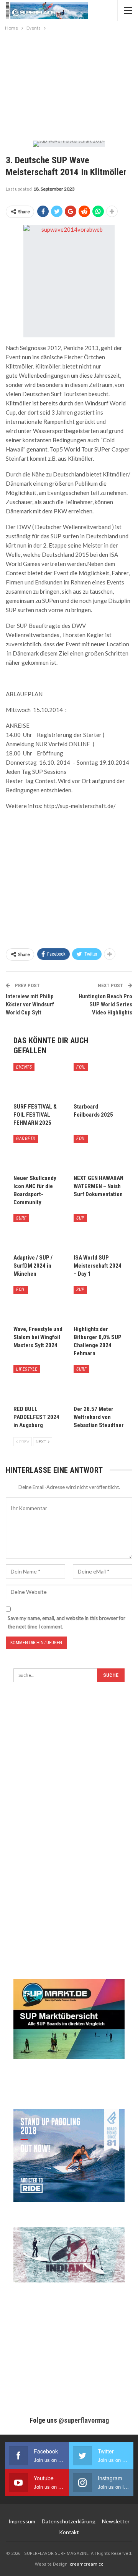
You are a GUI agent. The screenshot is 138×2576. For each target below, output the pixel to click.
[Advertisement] (69, 84)
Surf (21, 1218)
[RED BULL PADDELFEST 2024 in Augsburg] (39, 1383)
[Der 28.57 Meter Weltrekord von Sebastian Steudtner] (99, 1383)
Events (24, 1067)
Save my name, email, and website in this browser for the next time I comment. (67, 1622)
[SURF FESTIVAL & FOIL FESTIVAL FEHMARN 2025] (39, 1081)
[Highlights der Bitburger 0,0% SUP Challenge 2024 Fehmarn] (99, 1304)
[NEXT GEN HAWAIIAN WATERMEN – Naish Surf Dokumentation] (99, 1153)
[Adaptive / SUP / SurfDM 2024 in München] (39, 1232)
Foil (81, 1067)
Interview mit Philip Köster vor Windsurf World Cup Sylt (30, 1004)
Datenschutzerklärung (69, 2521)
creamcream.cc (86, 2564)
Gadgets (26, 1139)
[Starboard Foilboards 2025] (99, 1081)
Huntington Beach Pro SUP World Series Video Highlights (105, 1004)
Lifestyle (27, 1369)
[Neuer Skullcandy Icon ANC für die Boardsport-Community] (39, 1153)
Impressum (22, 2521)
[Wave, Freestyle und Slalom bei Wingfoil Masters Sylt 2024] (39, 1304)
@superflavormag (84, 2420)
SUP (80, 1218)
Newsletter (116, 2521)
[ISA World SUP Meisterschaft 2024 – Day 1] (99, 1232)
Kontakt (69, 2532)
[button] (14, 2562)
